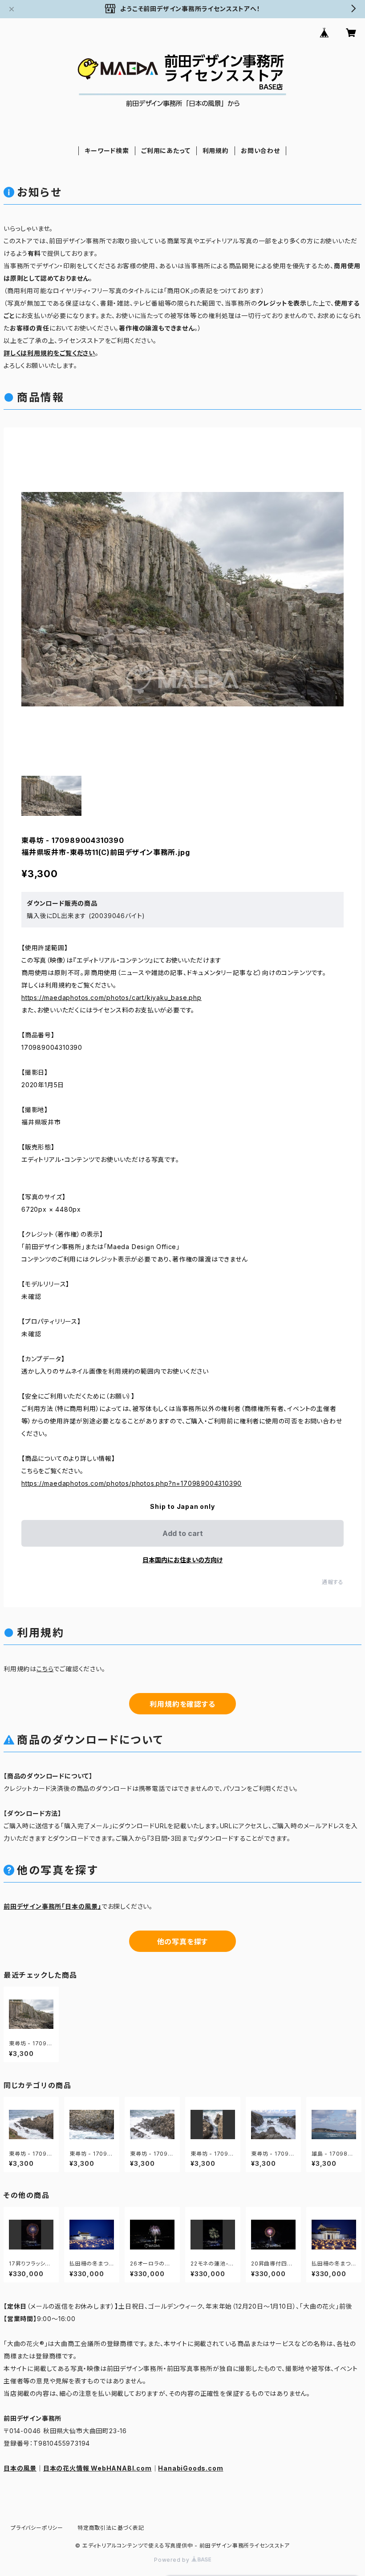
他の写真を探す (183, 1942)
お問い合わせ (260, 151)
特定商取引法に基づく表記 (111, 2528)
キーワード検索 (107, 151)
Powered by (173, 2560)
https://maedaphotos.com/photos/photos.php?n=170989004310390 (132, 1483)
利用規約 (216, 151)
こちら (45, 1669)
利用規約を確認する (182, 1704)
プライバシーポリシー (37, 2528)
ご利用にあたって (166, 151)
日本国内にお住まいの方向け (182, 1560)
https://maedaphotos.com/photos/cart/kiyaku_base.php (112, 998)
